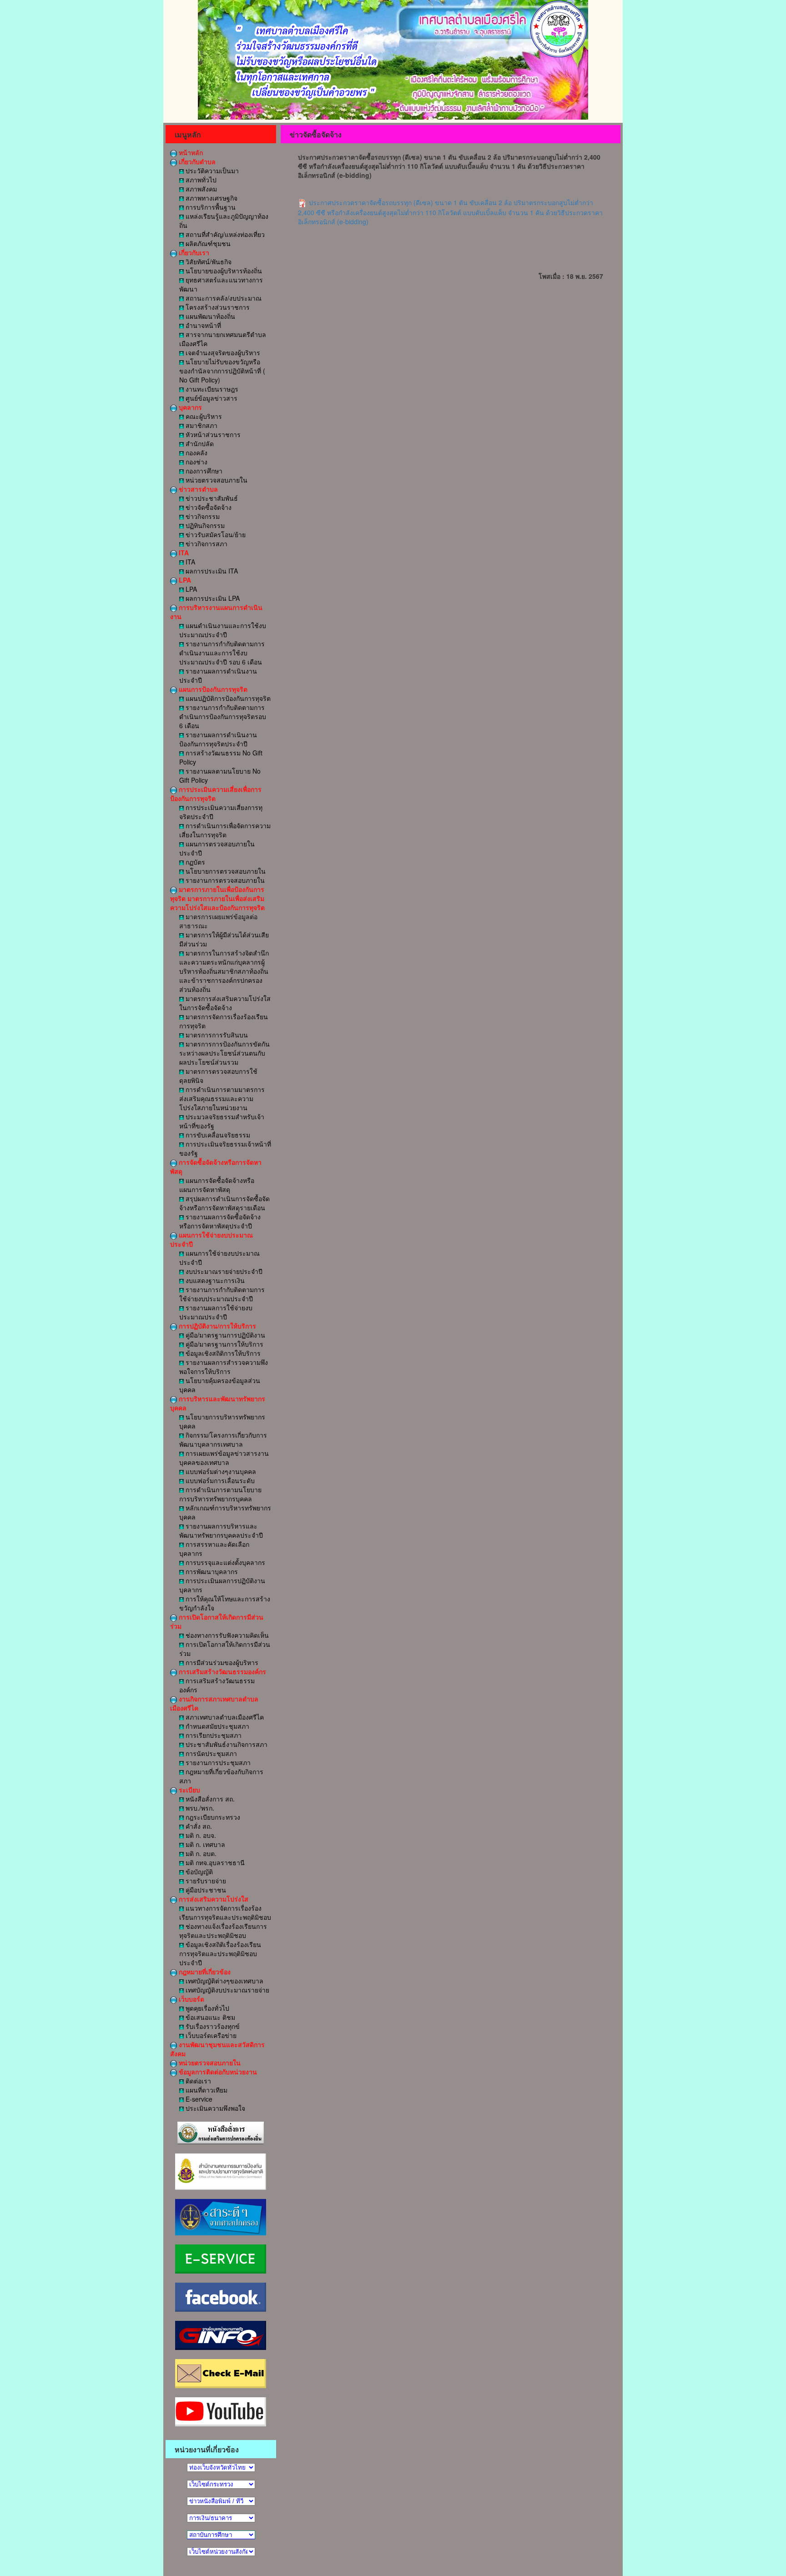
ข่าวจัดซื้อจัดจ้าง (208, 507)
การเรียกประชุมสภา (213, 1735)
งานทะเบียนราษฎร (211, 389)
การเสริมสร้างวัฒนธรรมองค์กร (222, 1671)
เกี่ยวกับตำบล (196, 161)
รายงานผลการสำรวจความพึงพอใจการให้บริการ (224, 1367)
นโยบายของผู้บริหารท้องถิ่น (223, 271)
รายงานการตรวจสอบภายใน (224, 880)
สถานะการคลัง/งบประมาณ (223, 298)
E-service (198, 2099)
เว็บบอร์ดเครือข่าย (210, 2035)
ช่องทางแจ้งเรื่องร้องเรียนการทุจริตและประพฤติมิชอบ (223, 1931)
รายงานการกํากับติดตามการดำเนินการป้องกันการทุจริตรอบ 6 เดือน (223, 716)
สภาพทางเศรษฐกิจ (211, 198)
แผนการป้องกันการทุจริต (212, 689)
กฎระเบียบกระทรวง (212, 1817)
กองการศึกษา (203, 471)
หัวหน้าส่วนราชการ (212, 434)
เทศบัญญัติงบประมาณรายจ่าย (227, 1990)
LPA (184, 580)
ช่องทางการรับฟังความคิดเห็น (226, 1635)
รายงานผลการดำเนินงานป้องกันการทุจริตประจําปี (218, 739)
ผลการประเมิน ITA (211, 571)
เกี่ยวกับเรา (193, 252)
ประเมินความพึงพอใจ (214, 2108)
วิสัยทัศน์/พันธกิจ (208, 262)
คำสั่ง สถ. (198, 1826)
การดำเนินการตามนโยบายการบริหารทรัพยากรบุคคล (220, 1494)
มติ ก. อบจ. (200, 1835)
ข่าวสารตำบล (197, 489)
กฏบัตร (194, 862)
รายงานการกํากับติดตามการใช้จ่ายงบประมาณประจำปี (222, 1294)
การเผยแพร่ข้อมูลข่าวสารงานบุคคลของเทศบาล (224, 1458)
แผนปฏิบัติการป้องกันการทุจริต (227, 698)
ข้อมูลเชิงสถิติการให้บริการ (222, 1353)
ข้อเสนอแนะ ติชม (209, 2017)
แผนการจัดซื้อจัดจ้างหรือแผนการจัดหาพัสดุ (217, 1185)
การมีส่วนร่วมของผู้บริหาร (221, 1662)
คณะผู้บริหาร (203, 416)
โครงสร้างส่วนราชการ (217, 307)
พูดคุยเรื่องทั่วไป (207, 2008)
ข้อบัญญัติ (198, 1872)
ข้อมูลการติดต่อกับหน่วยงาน (217, 2072)
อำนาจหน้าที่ (202, 325)
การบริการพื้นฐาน (210, 207)
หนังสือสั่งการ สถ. (209, 1799)
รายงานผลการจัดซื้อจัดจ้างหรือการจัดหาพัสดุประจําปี (220, 1221)
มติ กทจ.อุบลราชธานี (214, 1862)
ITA (183, 553)
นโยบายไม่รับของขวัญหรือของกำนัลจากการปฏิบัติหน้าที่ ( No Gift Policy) (222, 371)
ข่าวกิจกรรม (202, 516)
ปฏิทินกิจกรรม (204, 525)
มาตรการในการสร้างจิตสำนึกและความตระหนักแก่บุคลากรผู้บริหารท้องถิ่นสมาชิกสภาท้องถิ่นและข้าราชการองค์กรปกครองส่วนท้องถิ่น (224, 971)
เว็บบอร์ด (191, 1999)
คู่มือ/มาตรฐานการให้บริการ (224, 1344)
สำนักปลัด (199, 443)
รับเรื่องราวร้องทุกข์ (212, 2026)
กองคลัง (196, 453)
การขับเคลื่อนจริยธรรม (217, 1135)
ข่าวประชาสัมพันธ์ (211, 498)
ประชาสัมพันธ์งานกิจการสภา (226, 1744)
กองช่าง (196, 462)
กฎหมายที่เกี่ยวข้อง (204, 1972)
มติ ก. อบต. (200, 1853)
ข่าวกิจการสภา (206, 543)
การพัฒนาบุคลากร (211, 1571)
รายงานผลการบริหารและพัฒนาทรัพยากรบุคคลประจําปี (221, 1530)
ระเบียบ (189, 1790)
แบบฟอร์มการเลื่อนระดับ (219, 1480)
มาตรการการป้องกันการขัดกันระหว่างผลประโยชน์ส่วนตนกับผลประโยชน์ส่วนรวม (224, 1053)
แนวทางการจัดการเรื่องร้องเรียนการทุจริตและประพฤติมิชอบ (225, 1912)
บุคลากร (189, 407)
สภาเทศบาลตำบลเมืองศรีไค (224, 1717)
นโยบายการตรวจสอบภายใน (225, 871)
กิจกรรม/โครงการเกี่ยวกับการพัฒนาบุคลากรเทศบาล (223, 1439)
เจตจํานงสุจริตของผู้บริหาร (222, 352)
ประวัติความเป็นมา (211, 171)
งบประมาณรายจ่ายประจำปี (223, 1271)
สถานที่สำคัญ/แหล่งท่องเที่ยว (224, 234)
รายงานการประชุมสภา (217, 1762)
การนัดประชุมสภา (210, 1753)
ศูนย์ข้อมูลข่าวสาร (211, 398)
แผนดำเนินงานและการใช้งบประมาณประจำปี (223, 630)
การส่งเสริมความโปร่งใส (213, 1899)
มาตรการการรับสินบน (216, 1035)
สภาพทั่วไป (200, 180)
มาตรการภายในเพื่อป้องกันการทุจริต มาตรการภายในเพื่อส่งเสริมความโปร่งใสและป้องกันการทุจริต (217, 898)
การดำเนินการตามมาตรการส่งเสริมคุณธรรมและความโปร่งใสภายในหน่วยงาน (222, 1098)
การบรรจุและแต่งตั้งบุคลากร (224, 1562)
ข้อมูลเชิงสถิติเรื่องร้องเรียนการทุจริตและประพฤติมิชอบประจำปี (220, 1953)
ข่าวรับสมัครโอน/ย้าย (215, 534)
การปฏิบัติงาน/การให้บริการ (217, 1326)
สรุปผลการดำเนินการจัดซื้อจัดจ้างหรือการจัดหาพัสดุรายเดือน (224, 1203)
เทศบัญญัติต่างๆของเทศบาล (224, 1981)
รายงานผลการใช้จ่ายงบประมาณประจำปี (216, 1312)
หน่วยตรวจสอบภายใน (216, 480)
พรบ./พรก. (199, 1808)
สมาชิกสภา (201, 425)
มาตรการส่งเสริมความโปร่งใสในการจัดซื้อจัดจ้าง (225, 1003)
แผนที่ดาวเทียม (206, 2090)
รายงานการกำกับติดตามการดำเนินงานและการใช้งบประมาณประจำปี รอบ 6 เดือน (222, 653)
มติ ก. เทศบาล (204, 1844)
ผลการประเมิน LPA (212, 598)
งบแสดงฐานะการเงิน (214, 1280)
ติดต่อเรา (197, 2081)
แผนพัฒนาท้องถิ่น (209, 316)
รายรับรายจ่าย (205, 1881)
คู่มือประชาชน (205, 1890)
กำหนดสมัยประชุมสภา (217, 1726)
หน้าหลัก (190, 152)
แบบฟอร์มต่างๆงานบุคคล (220, 1471)
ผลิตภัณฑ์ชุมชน (207, 243)
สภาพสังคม (200, 189)
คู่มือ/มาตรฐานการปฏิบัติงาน (224, 1335)
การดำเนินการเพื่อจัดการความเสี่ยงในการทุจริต (225, 830)
